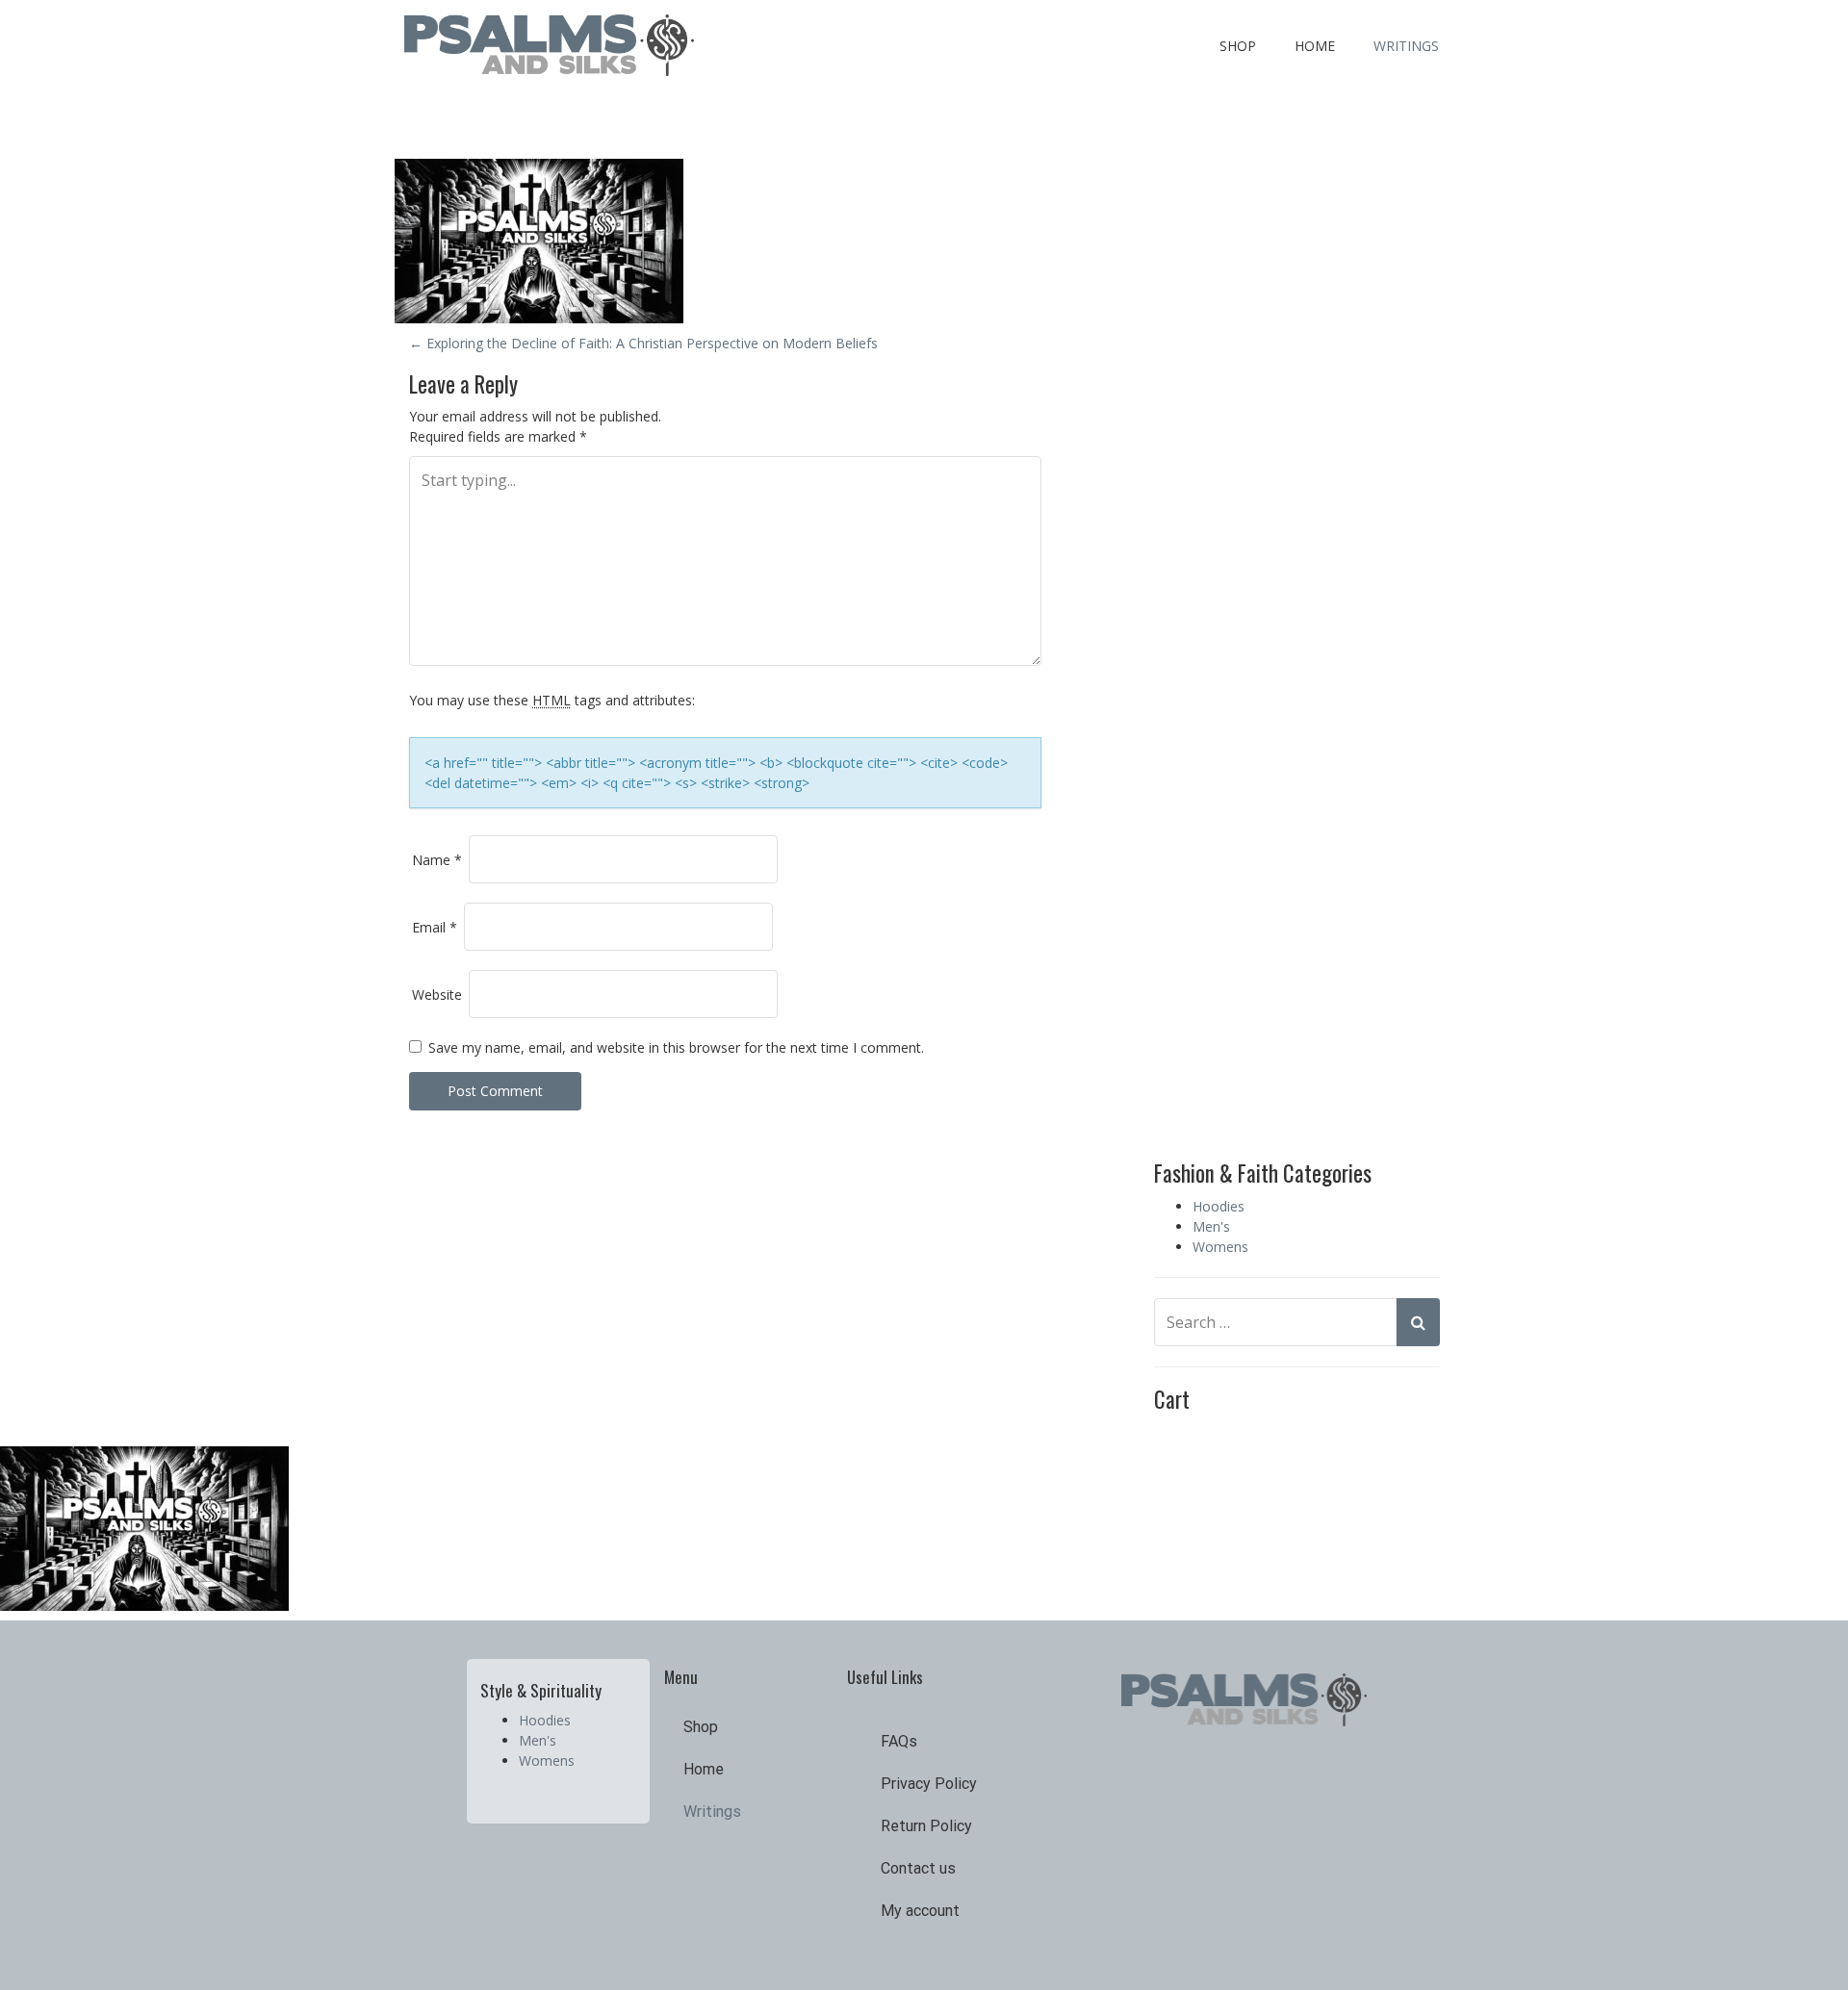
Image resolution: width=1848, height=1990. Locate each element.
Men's (1211, 1226)
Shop (1238, 46)
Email (435, 927)
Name (437, 860)
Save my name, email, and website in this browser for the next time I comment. (676, 1047)
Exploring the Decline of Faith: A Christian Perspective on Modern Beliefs (643, 343)
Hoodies (1219, 1206)
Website (437, 995)
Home (1315, 46)
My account (920, 1911)
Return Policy (926, 1826)
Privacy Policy (929, 1784)
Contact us (918, 1868)
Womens (1220, 1247)
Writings (1406, 46)
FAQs (899, 1741)
